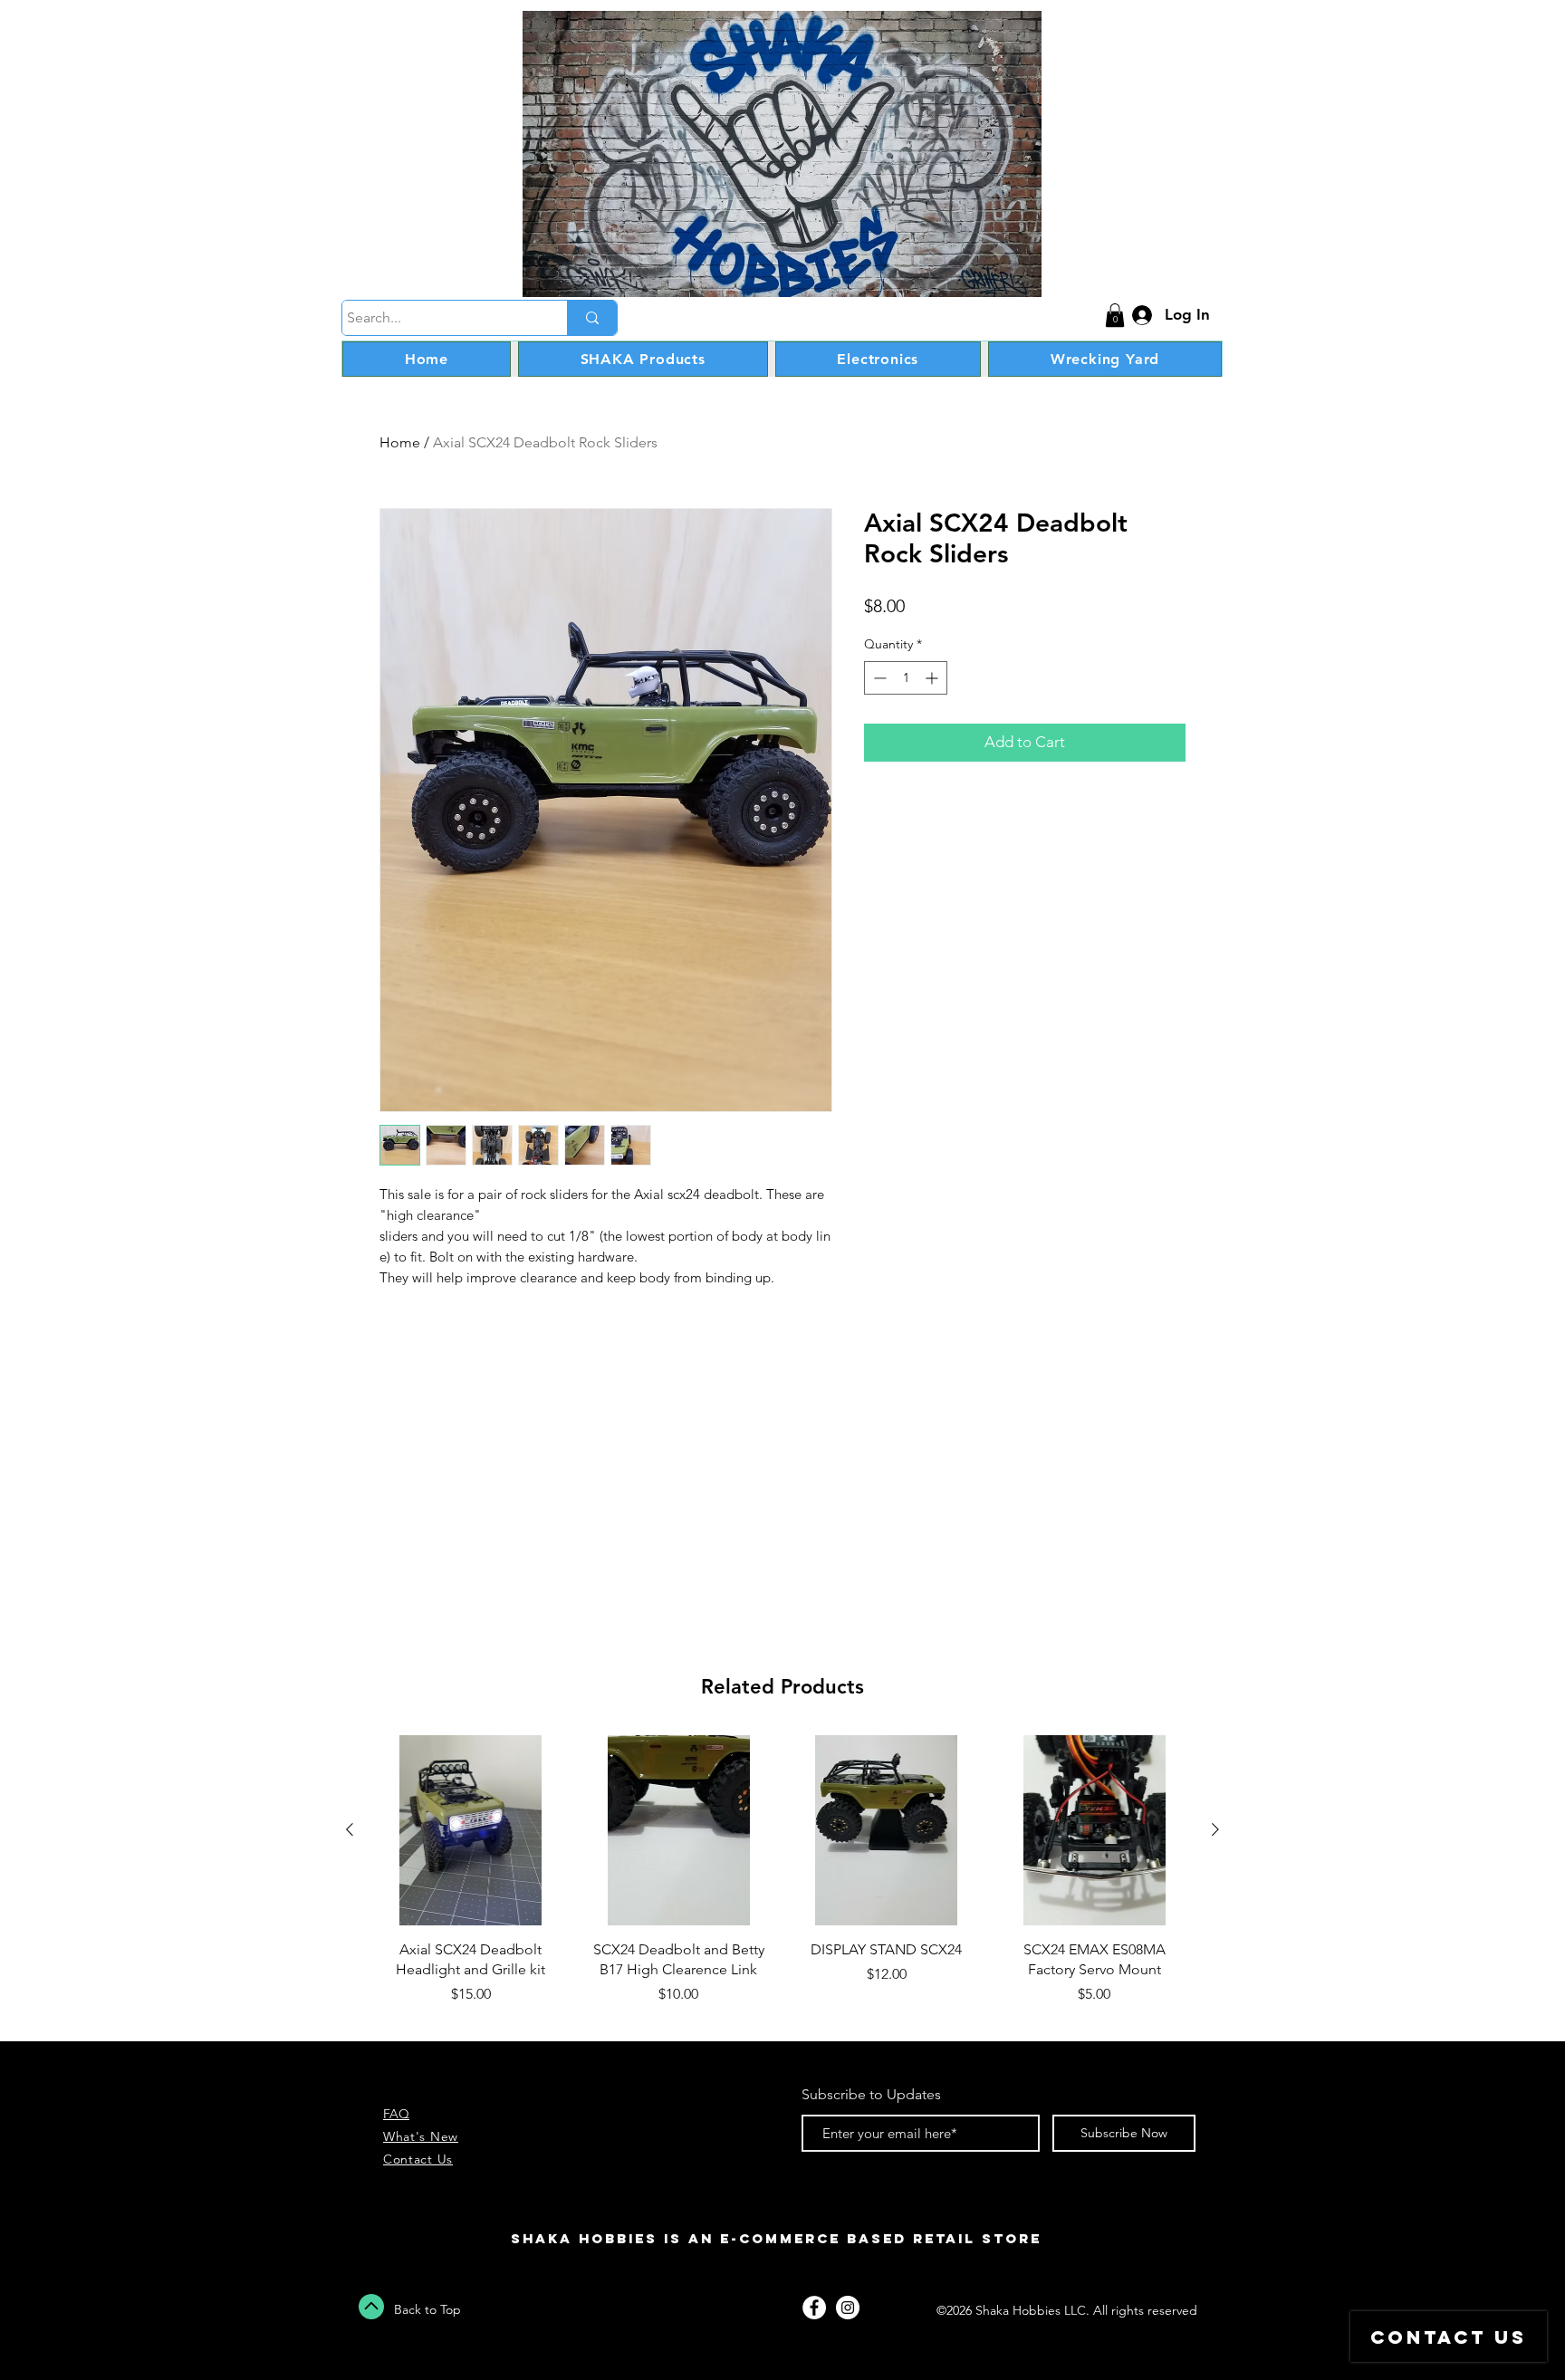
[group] (782, 1881)
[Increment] (933, 678)
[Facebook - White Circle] (814, 2308)
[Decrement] (878, 678)
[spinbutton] (906, 678)
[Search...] (592, 318)
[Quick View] (471, 1830)
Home (400, 442)
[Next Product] (1215, 1829)
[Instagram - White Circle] (848, 2308)
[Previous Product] (350, 1829)
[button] (1115, 315)
